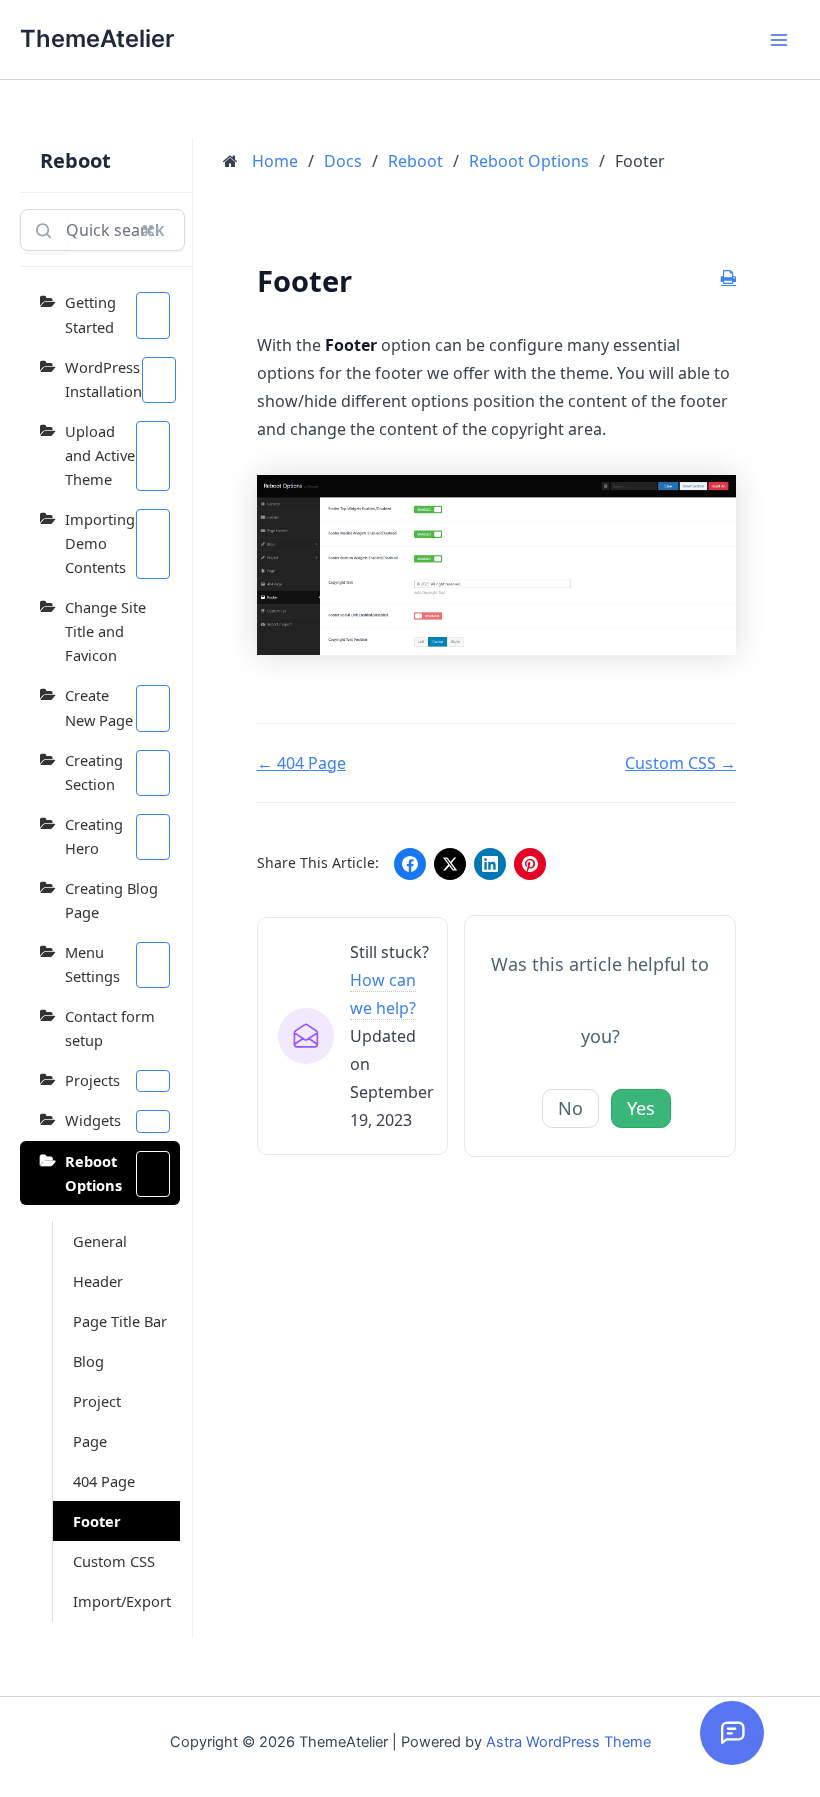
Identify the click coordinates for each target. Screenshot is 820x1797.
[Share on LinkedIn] (490, 864)
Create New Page (99, 707)
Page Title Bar (120, 1321)
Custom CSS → (680, 763)
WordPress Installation (103, 379)
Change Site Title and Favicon (105, 631)
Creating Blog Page (111, 900)
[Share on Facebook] (410, 864)
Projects (92, 1080)
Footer (97, 1521)
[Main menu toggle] (779, 40)
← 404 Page (301, 763)
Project (97, 1401)
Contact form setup (110, 1028)
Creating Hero (94, 836)
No (570, 1108)
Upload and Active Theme (100, 455)
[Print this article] (728, 278)
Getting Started (90, 314)
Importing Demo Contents (100, 543)
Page (90, 1441)
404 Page (104, 1481)
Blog (88, 1361)
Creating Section (94, 772)
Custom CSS (114, 1561)
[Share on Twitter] (450, 864)
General (100, 1241)
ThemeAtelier (97, 38)
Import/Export (122, 1601)
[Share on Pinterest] (530, 864)
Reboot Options (93, 1173)
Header (98, 1281)
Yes (641, 1108)
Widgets (93, 1120)
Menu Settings (92, 964)
